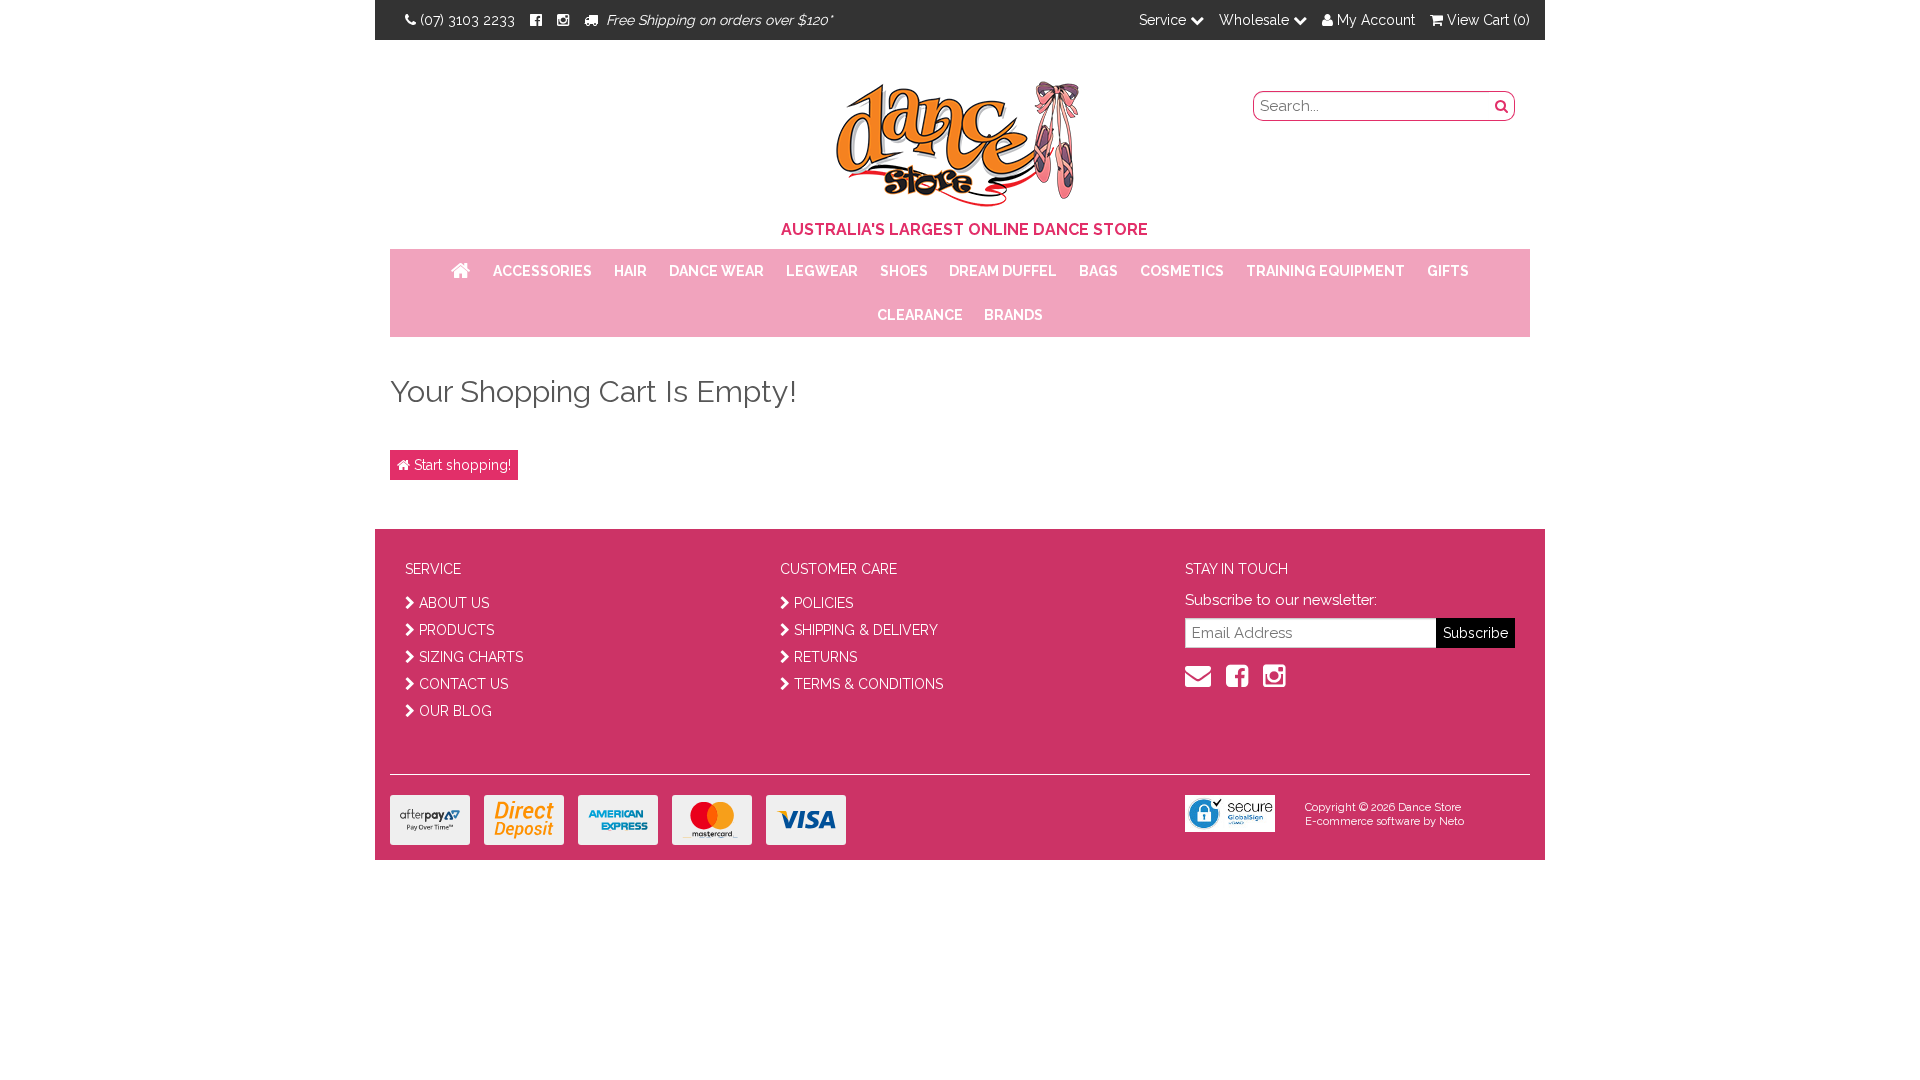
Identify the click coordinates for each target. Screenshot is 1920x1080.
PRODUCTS (456, 630)
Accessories (542, 271)
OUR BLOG (455, 711)
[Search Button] (1502, 106)
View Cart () (1486, 20)
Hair (630, 271)
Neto (1451, 821)
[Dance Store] (960, 139)
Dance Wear (716, 271)
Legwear (822, 271)
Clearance (920, 315)
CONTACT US (463, 684)
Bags (1098, 271)
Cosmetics (1182, 271)
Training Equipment (1325, 271)
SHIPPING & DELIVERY (866, 630)
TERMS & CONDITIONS (868, 684)
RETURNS (825, 657)
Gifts (1448, 271)
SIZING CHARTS (471, 657)
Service (1164, 20)
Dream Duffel (1003, 271)
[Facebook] (536, 20)
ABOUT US (454, 603)
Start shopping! (460, 465)
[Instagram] (563, 20)
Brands (1013, 315)
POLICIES (823, 603)
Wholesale (1256, 20)
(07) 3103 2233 (467, 20)
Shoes (904, 271)
